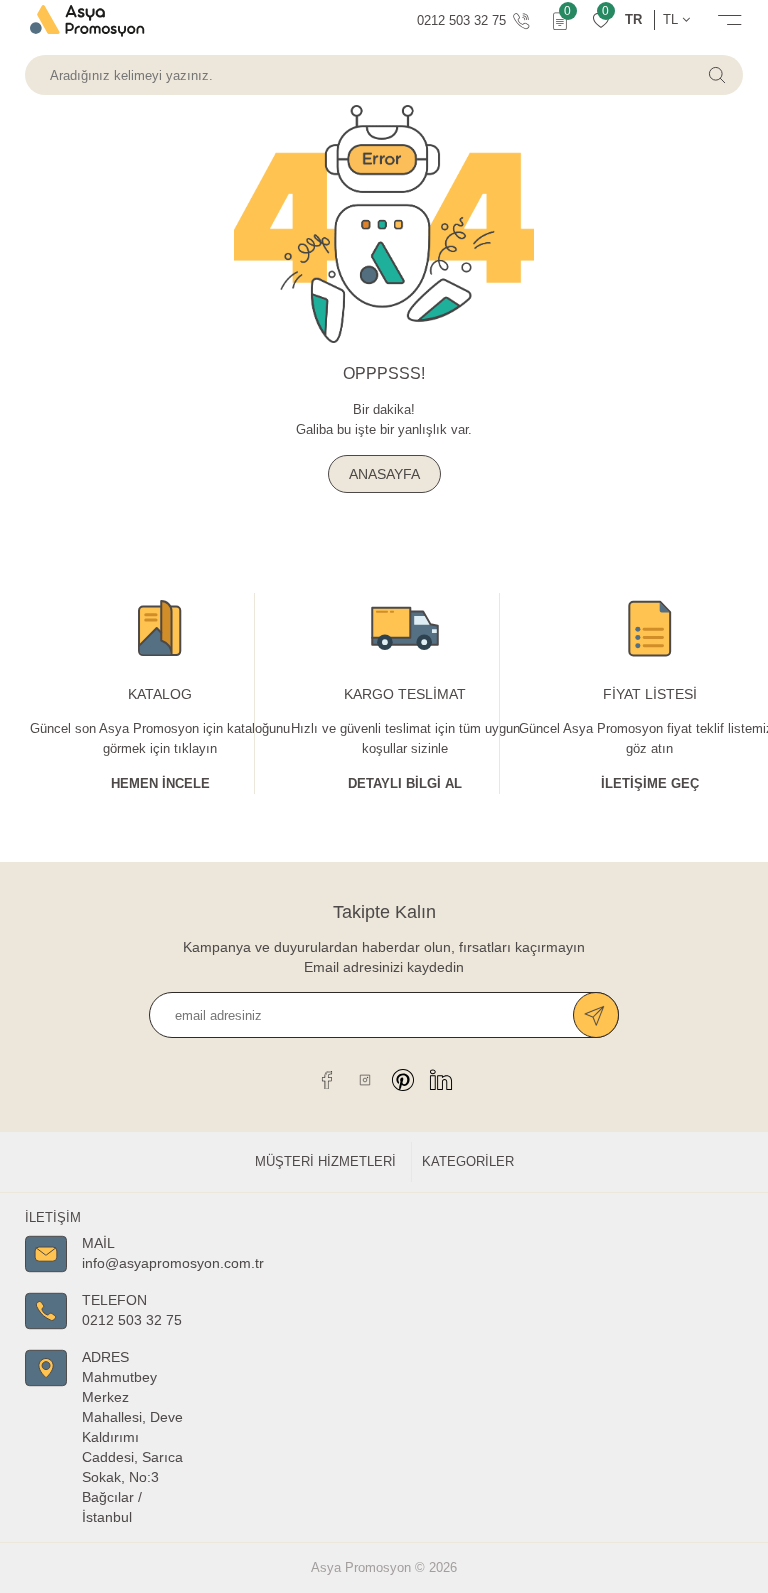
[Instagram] (365, 1079)
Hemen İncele (160, 783)
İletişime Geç (650, 783)
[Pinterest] (403, 1079)
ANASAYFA (384, 474)
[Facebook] (327, 1079)
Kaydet (596, 1015)
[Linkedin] (441, 1079)
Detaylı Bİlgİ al (405, 783)
